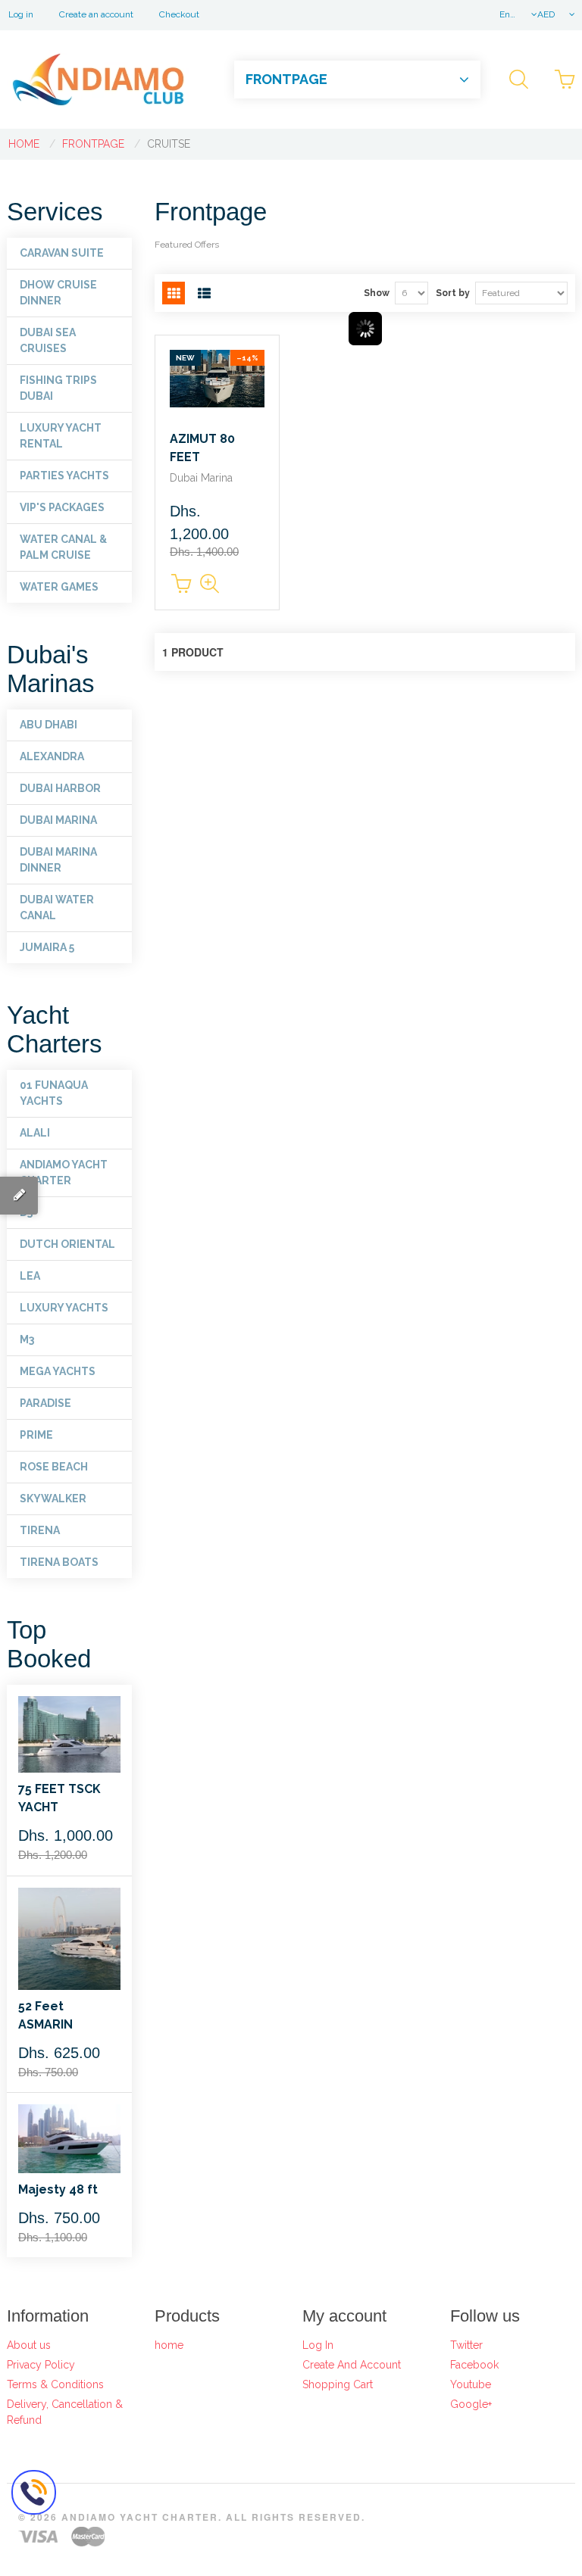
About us (29, 2345)
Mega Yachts (58, 1371)
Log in (21, 14)
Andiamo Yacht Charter (64, 1173)
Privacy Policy (41, 2365)
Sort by (453, 293)
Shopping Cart (338, 2384)
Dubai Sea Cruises (48, 340)
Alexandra (52, 756)
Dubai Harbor (60, 788)
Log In (318, 2345)
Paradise (45, 1403)
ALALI (35, 1133)
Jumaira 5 (47, 947)
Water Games (59, 587)
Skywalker (53, 1499)
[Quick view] (211, 584)
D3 (26, 1212)
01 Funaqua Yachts (54, 1093)
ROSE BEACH (54, 1467)
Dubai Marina (58, 820)
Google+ (471, 2404)
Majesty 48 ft (58, 2189)
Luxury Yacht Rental (61, 436)
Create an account (96, 14)
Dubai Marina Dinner (58, 860)
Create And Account (352, 2365)
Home (24, 144)
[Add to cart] (181, 584)
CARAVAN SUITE (62, 253)
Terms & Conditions (55, 2384)
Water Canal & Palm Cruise (63, 547)
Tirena (40, 1530)
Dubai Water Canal (57, 908)
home (169, 2345)
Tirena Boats (59, 1562)
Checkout (179, 14)
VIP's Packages (62, 507)
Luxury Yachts (64, 1308)
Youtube (471, 2384)
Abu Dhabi (48, 725)
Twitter (466, 2345)
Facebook (474, 2365)
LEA (30, 1276)
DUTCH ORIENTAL (67, 1244)
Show (377, 293)
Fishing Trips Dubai (58, 388)
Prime (36, 1435)
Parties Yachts (64, 476)
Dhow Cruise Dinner (58, 293)
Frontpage (93, 144)
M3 (27, 1339)
